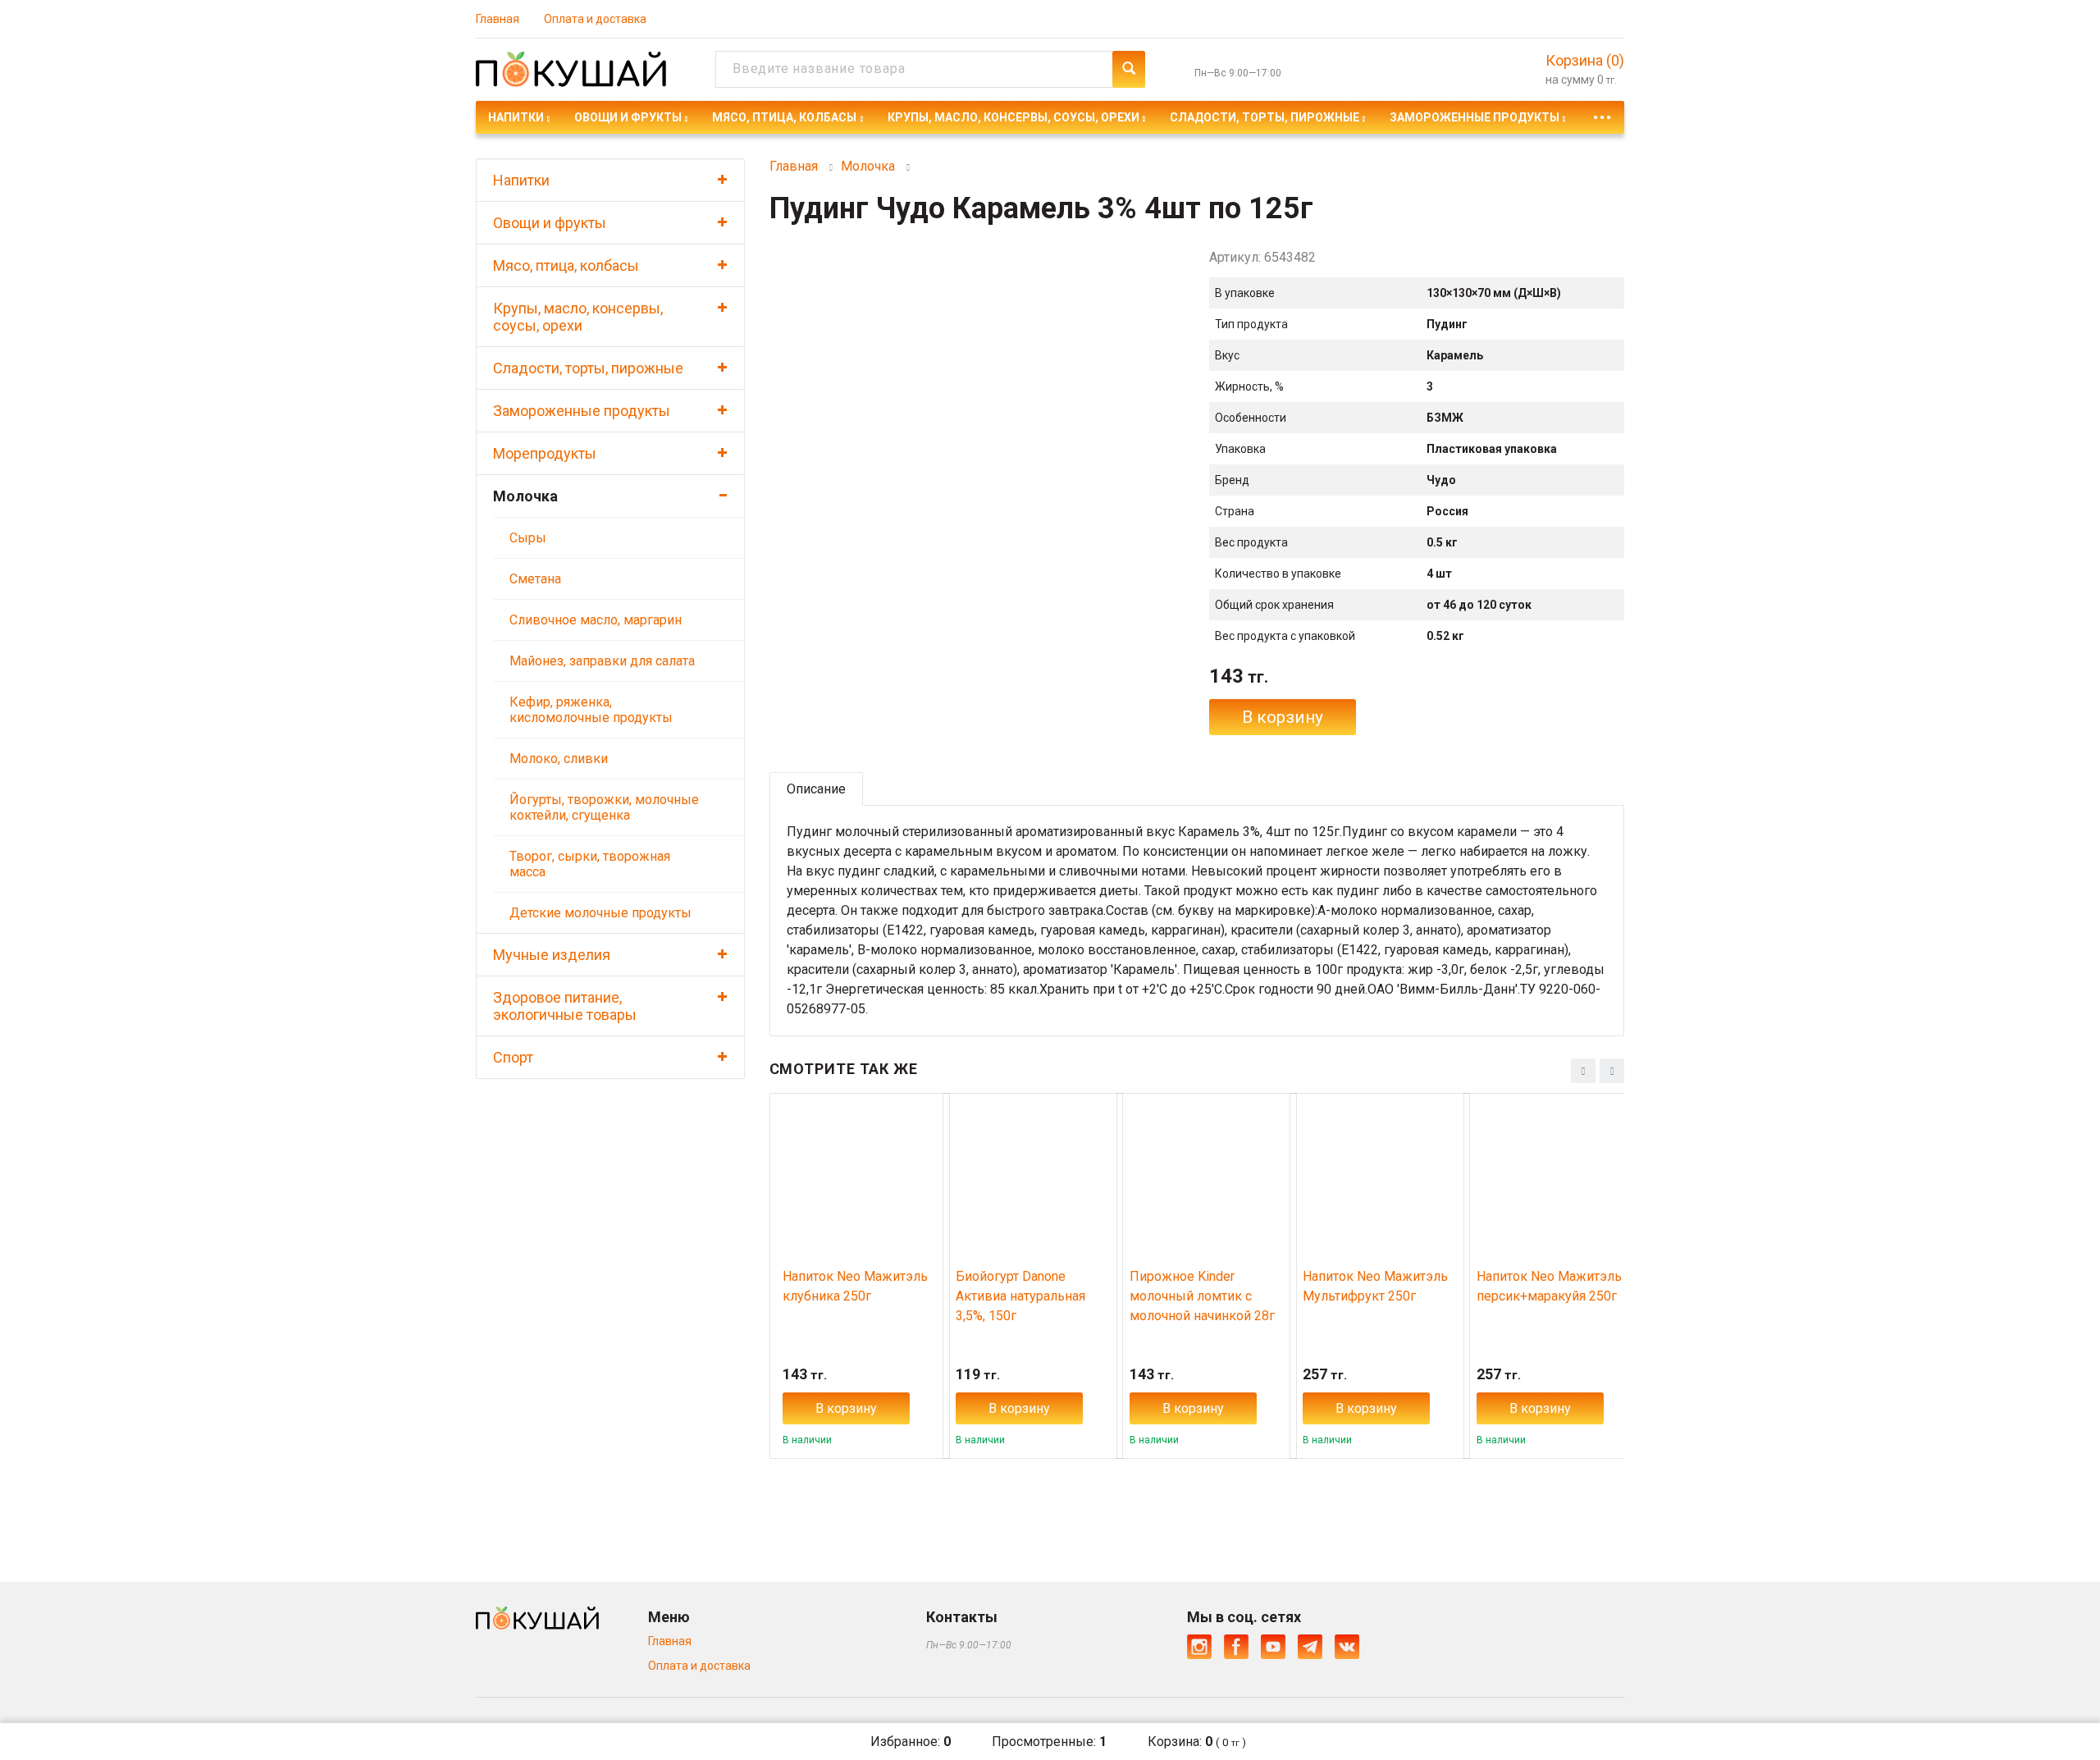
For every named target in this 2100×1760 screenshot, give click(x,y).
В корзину (1283, 717)
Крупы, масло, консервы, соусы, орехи (1013, 117)
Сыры (528, 538)
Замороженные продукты (1475, 117)
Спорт (513, 1057)
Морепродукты (545, 453)
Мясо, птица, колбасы (784, 117)
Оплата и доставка (595, 19)
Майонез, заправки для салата (602, 661)
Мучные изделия (552, 955)
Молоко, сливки (559, 759)
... (1602, 113)
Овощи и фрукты (628, 117)
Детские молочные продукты (600, 913)
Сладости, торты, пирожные (1265, 117)
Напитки (516, 117)
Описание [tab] (816, 789)
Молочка (525, 496)
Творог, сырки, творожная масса (590, 864)
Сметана (535, 579)
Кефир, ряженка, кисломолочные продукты (591, 710)
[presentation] (1583, 1071)
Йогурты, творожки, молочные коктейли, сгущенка (604, 807)
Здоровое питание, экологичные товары (565, 1006)
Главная (498, 19)
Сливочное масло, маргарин (596, 620)
